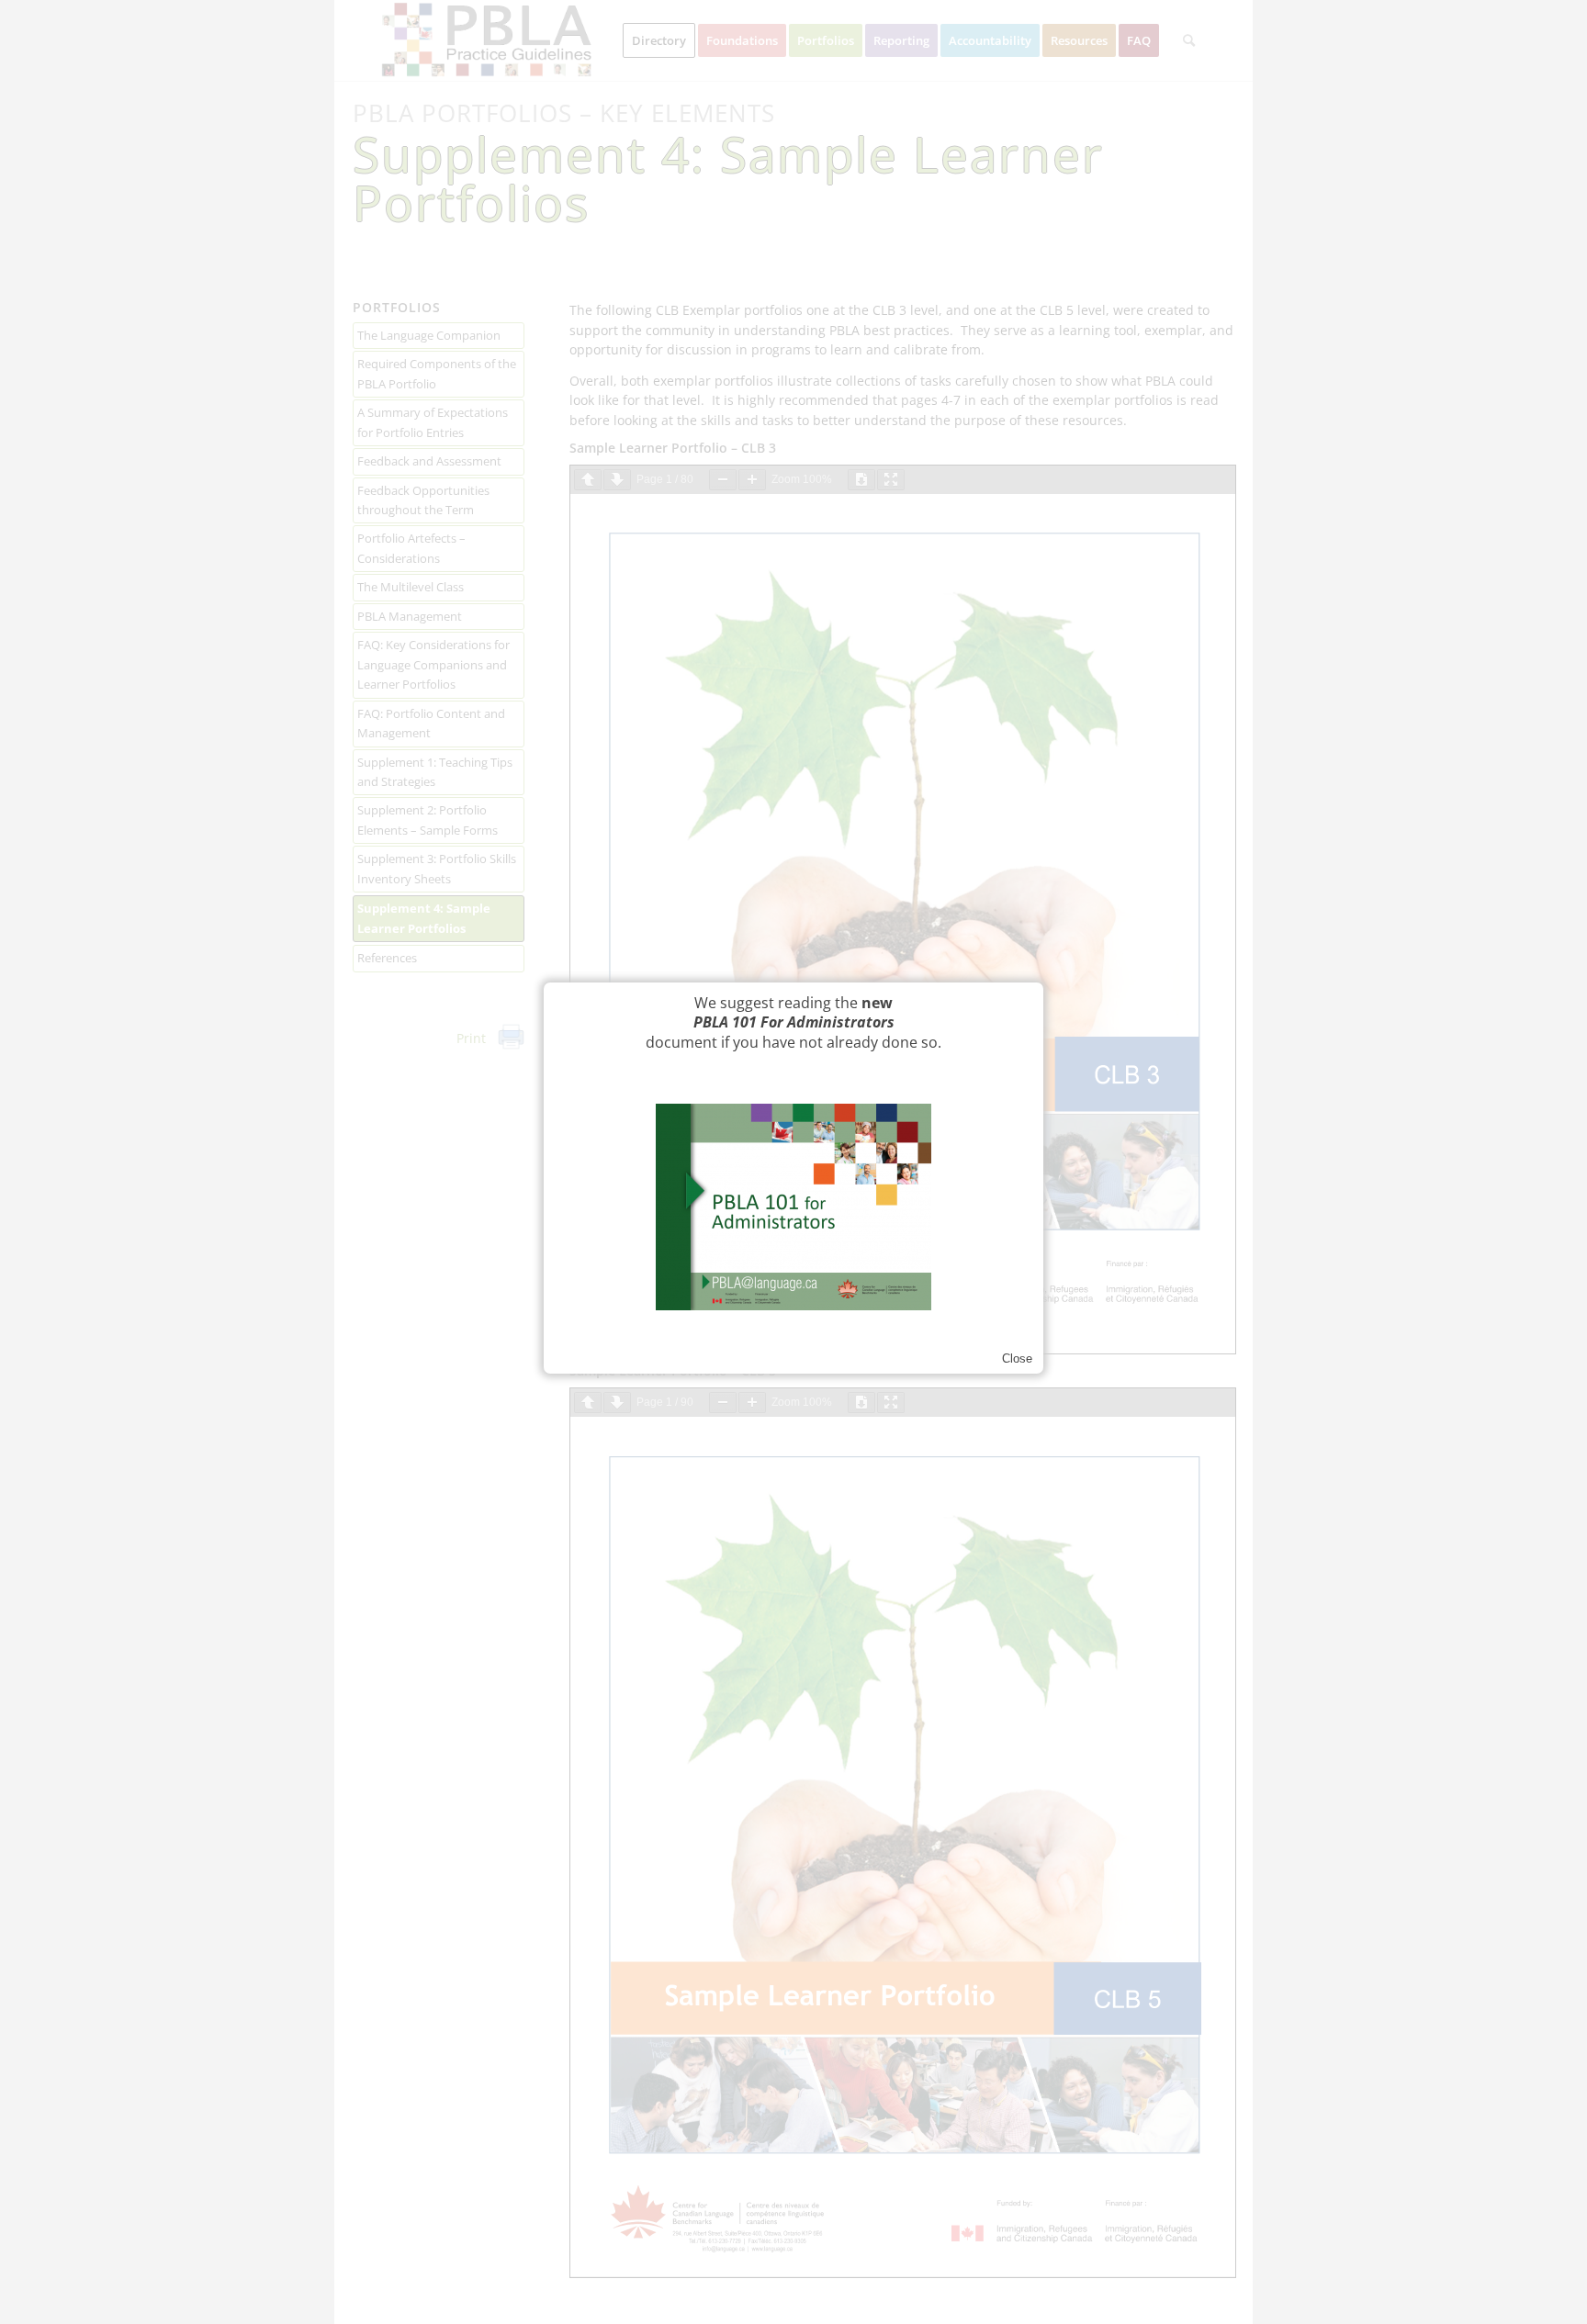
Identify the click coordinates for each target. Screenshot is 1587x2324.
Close (1017, 1358)
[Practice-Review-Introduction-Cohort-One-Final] (793, 1207)
